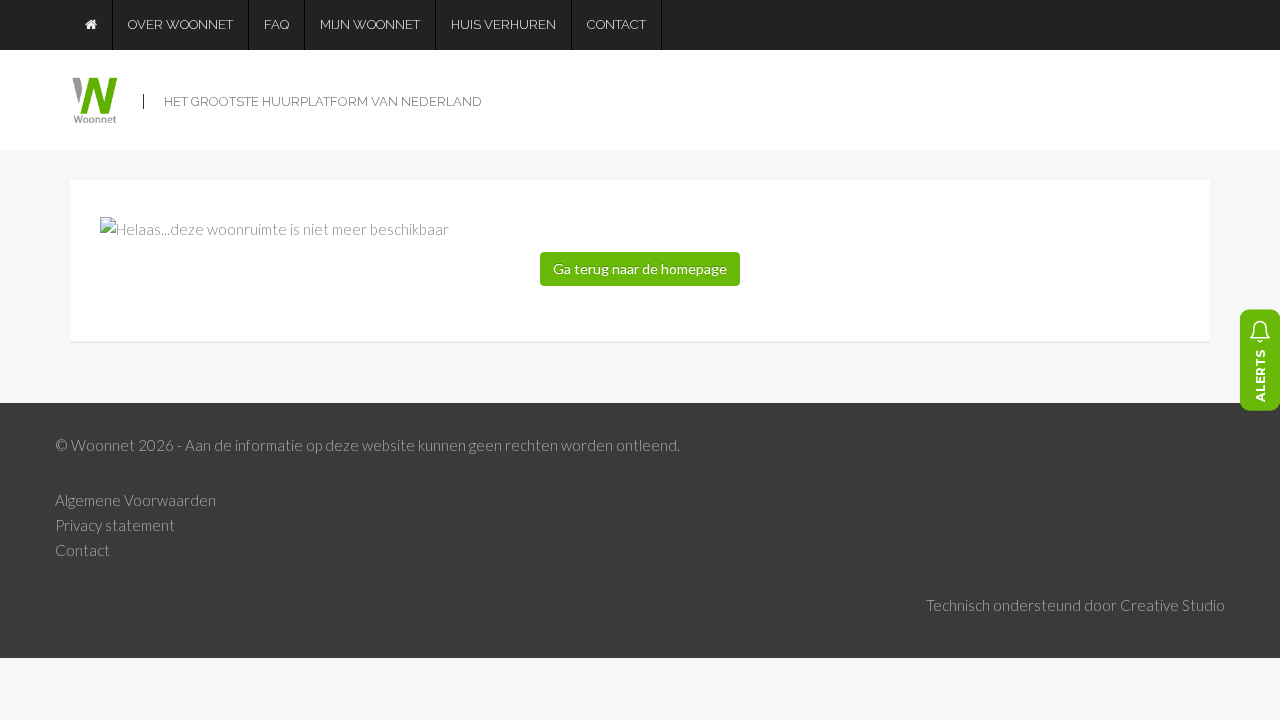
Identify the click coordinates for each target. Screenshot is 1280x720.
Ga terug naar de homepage (640, 268)
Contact (616, 24)
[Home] (91, 25)
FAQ (276, 24)
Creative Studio (1172, 605)
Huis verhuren (503, 24)
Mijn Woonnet (370, 24)
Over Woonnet (180, 24)
